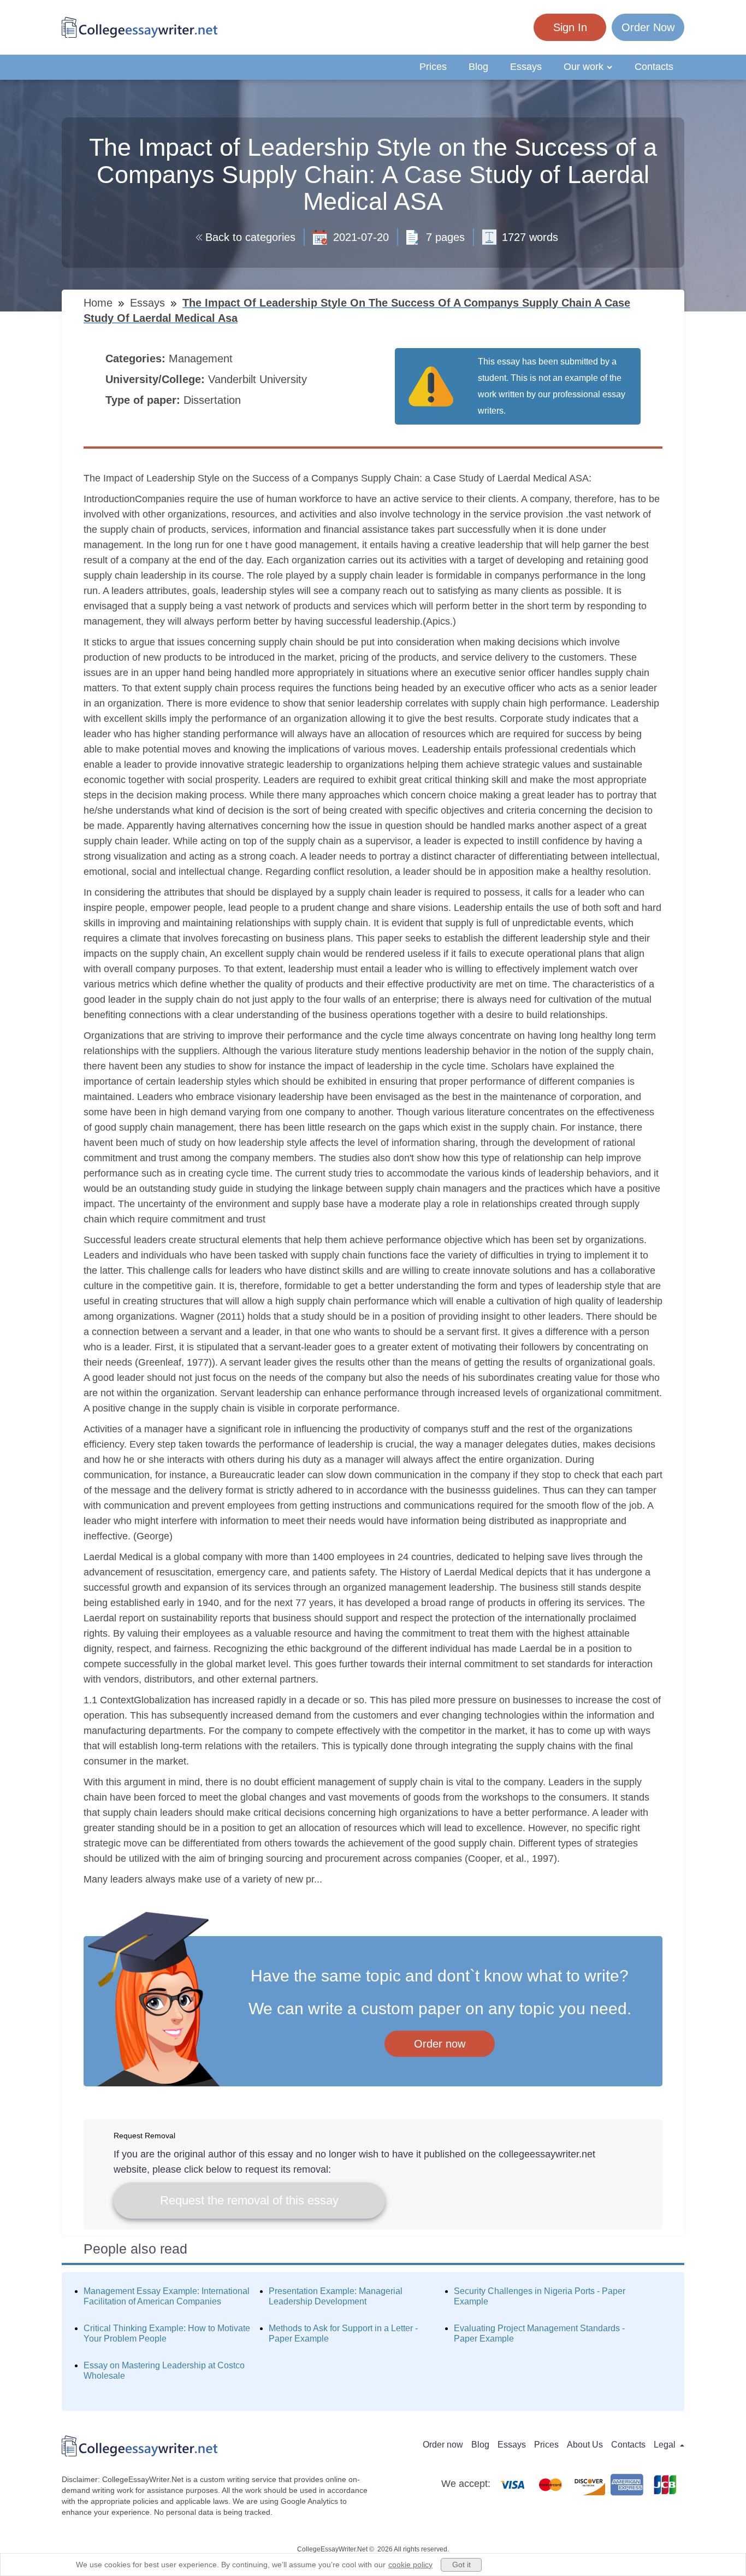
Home (100, 303)
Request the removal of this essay (249, 2200)
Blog (478, 67)
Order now (440, 2044)
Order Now (648, 27)
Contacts (654, 67)
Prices (433, 67)
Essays (526, 67)
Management (202, 358)
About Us (585, 2445)
